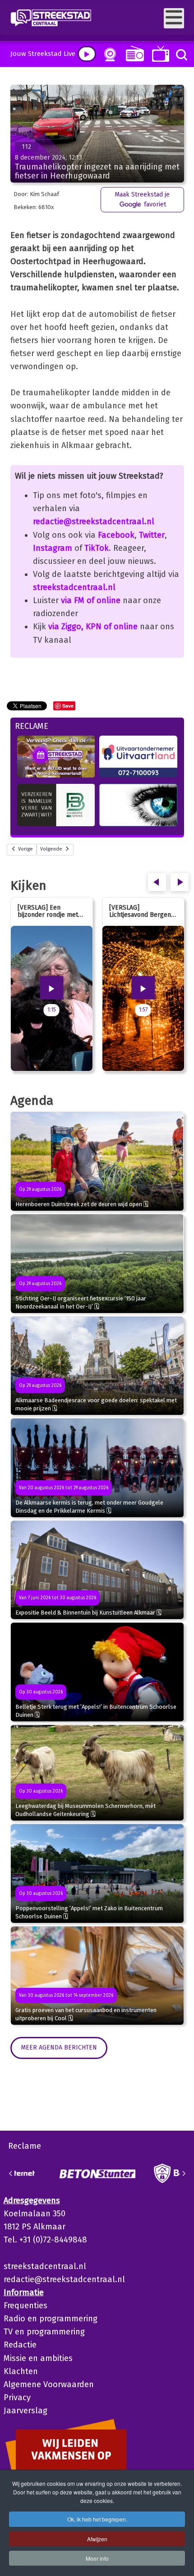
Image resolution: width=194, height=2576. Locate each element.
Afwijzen (97, 2539)
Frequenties (25, 2306)
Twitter (152, 535)
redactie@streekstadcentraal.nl (94, 522)
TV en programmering (44, 2332)
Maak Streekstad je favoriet (142, 199)
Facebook (116, 535)
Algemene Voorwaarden (49, 2384)
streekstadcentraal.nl (74, 587)
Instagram (53, 548)
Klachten (21, 2371)
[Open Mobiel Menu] (174, 18)
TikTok (97, 548)
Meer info (97, 2558)
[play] (87, 54)
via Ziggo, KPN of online (93, 627)
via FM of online (91, 600)
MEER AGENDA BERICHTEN (59, 2048)
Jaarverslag (25, 2411)
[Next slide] (184, 2173)
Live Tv (159, 54)
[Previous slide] (11, 2173)
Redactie (20, 2345)
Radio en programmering (51, 2319)
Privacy (17, 2398)
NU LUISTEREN (133, 53)
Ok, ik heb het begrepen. (97, 2519)
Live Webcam (108, 55)
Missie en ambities (38, 2358)
